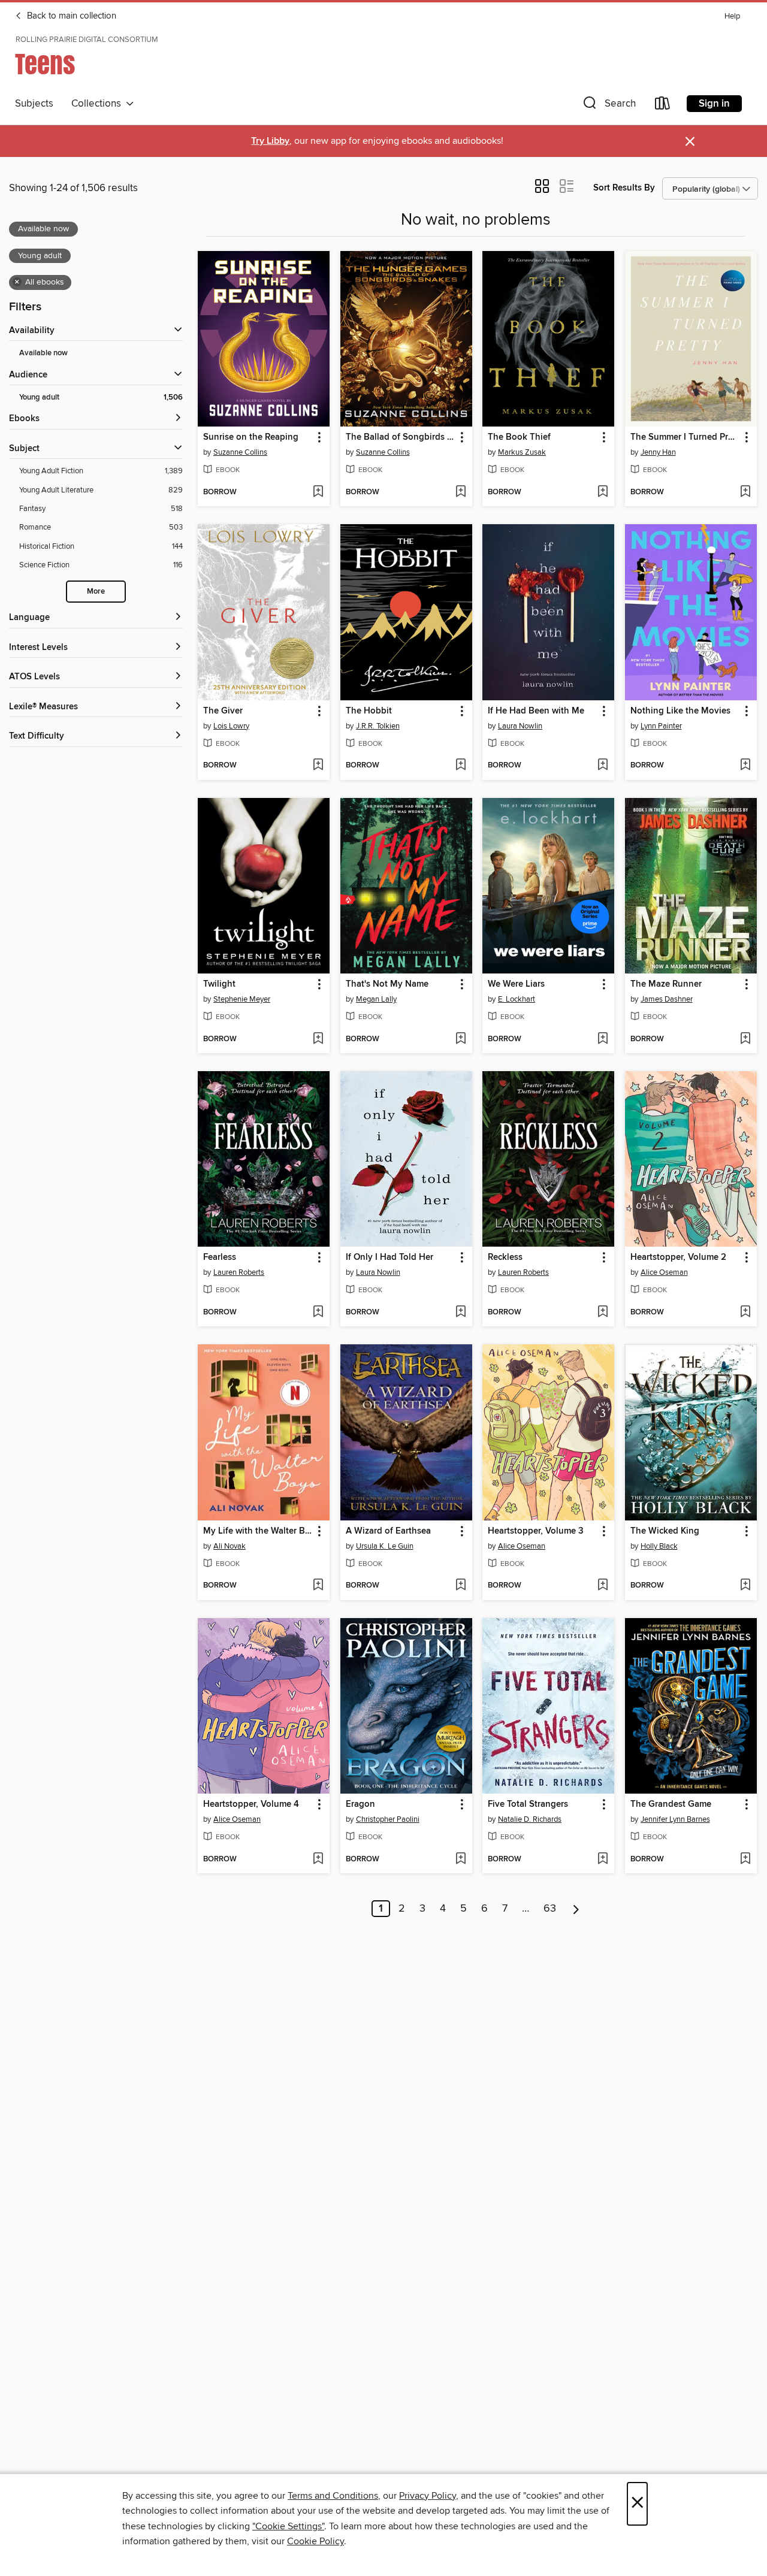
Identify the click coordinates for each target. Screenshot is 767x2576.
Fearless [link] (220, 1257)
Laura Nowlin (520, 726)
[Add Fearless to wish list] (318, 1313)
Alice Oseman (664, 1272)
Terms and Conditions (333, 2496)
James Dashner (667, 999)
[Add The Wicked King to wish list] (745, 1586)
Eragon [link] (360, 1804)
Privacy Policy (428, 2496)
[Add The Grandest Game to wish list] (745, 1860)
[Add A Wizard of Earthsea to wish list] (460, 1586)
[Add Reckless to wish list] (603, 1313)
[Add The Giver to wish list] (318, 766)
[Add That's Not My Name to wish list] (460, 1039)
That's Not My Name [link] (387, 984)
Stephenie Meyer (242, 999)
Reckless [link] (505, 1257)
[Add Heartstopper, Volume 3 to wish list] (603, 1586)
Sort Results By (624, 188)
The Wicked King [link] (665, 1531)
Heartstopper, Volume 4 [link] (251, 1804)
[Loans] (663, 106)
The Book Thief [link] (519, 437)
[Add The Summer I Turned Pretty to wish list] (745, 492)
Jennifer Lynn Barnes (675, 1819)
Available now (43, 353)
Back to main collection (70, 16)
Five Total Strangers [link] (528, 1804)
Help (732, 16)
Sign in (714, 104)
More (96, 592)
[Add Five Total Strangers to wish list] (603, 1860)
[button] (608, 106)
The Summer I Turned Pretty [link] (685, 437)
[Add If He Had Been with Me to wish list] (603, 766)
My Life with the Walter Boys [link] (258, 1531)
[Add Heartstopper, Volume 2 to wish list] (745, 1313)
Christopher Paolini (388, 1819)
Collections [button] (99, 104)
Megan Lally (376, 999)
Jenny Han (658, 452)
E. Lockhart (517, 999)
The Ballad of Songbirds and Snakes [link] (401, 437)
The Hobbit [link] (369, 711)
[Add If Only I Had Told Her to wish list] (460, 1313)
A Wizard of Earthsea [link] (388, 1531)
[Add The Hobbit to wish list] (460, 766)
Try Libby (270, 141)
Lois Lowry (231, 726)
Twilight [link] (219, 984)
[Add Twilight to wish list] (318, 1039)
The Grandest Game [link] (671, 1804)
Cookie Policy (315, 2541)
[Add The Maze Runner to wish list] (745, 1039)
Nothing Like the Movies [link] (680, 711)
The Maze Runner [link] (666, 984)
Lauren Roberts (239, 1272)
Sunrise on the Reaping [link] (251, 437)
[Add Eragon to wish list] (460, 1860)
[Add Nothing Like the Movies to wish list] (745, 766)
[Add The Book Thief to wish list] (603, 492)
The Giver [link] (223, 711)
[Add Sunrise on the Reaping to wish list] (318, 492)
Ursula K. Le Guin (385, 1546)
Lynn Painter (661, 726)
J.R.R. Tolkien (378, 726)
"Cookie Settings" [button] (288, 2526)
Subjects (34, 104)
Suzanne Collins (240, 452)
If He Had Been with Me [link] (536, 711)
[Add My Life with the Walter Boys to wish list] (318, 1586)
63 (550, 1909)
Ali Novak (230, 1546)
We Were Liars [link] (516, 984)
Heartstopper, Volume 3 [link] (536, 1531)
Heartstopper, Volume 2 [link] (678, 1257)
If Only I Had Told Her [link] (389, 1257)
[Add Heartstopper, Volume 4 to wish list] (318, 1860)
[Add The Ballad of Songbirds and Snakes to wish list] (460, 492)
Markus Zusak (522, 452)
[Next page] (576, 1909)
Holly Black (659, 1546)
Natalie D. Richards (530, 1819)
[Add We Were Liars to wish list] (603, 1039)
